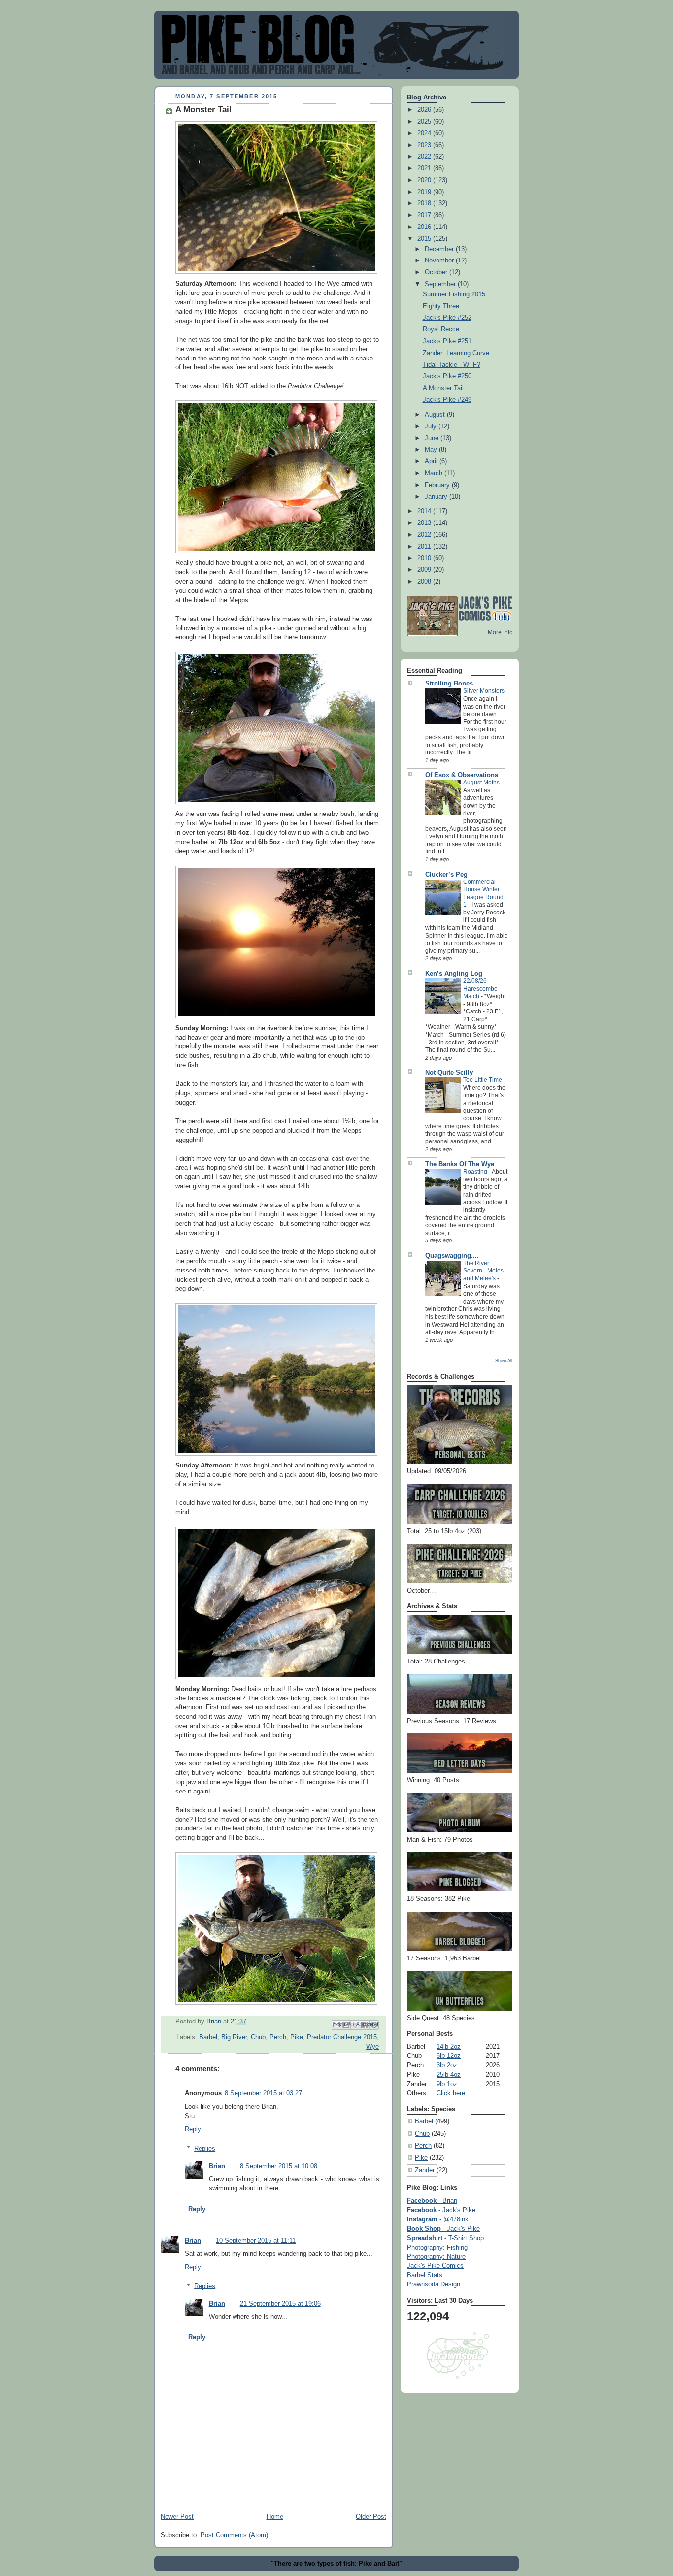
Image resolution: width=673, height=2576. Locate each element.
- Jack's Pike (441, 2210)
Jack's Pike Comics (435, 2266)
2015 (425, 239)
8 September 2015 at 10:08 (279, 2166)
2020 (425, 180)
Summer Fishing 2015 (454, 294)
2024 (425, 133)
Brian (217, 2166)
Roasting (476, 1172)
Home (275, 2517)
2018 (425, 203)
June (433, 438)
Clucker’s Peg (446, 875)
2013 (425, 523)
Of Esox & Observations (462, 775)
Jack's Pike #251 (447, 341)
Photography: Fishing (437, 2248)
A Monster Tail (443, 388)
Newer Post (177, 2517)
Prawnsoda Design (434, 2284)
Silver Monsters (485, 691)
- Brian (432, 2201)
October (437, 272)
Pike (297, 2037)
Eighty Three (441, 306)
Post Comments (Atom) (234, 2535)
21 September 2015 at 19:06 (280, 2304)
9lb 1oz (447, 2084)
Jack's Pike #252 (447, 318)
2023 (425, 145)
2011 (425, 547)
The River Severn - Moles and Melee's (483, 1271)
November (440, 261)
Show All (504, 1360)
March (435, 473)
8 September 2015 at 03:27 (263, 2093)
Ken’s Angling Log (454, 974)
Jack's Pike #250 (447, 376)
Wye (372, 2047)
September (441, 284)
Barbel (208, 2037)
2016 (425, 227)
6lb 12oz (449, 2056)
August (436, 415)
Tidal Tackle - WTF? (452, 365)
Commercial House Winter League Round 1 (483, 894)
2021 (425, 168)
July (432, 426)
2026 (425, 110)
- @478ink (438, 2219)
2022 (425, 157)
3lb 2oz (447, 2065)
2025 (425, 122)
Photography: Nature (436, 2257)
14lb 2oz (449, 2047)
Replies (205, 2149)
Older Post (371, 2517)
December (440, 249)
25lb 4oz (449, 2075)
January (437, 497)
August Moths (482, 783)
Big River (234, 2037)
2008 (425, 582)
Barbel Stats (425, 2275)
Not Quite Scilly (449, 1073)
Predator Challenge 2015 (342, 2037)
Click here (451, 2093)
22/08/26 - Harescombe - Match (482, 989)
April (432, 461)
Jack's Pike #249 (447, 400)
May (432, 450)
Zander (425, 2170)
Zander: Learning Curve (456, 353)
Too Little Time (483, 1080)
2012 (425, 535)
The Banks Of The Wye (460, 1164)
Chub (258, 2037)
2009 (425, 570)
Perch (278, 2037)
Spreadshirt (445, 2238)
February (438, 485)
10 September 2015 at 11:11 (256, 2241)
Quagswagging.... (452, 1256)
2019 (425, 192)
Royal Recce (441, 329)
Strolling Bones (449, 684)
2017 (425, 215)
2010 (425, 558)
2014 (425, 511)
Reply (193, 2129)
